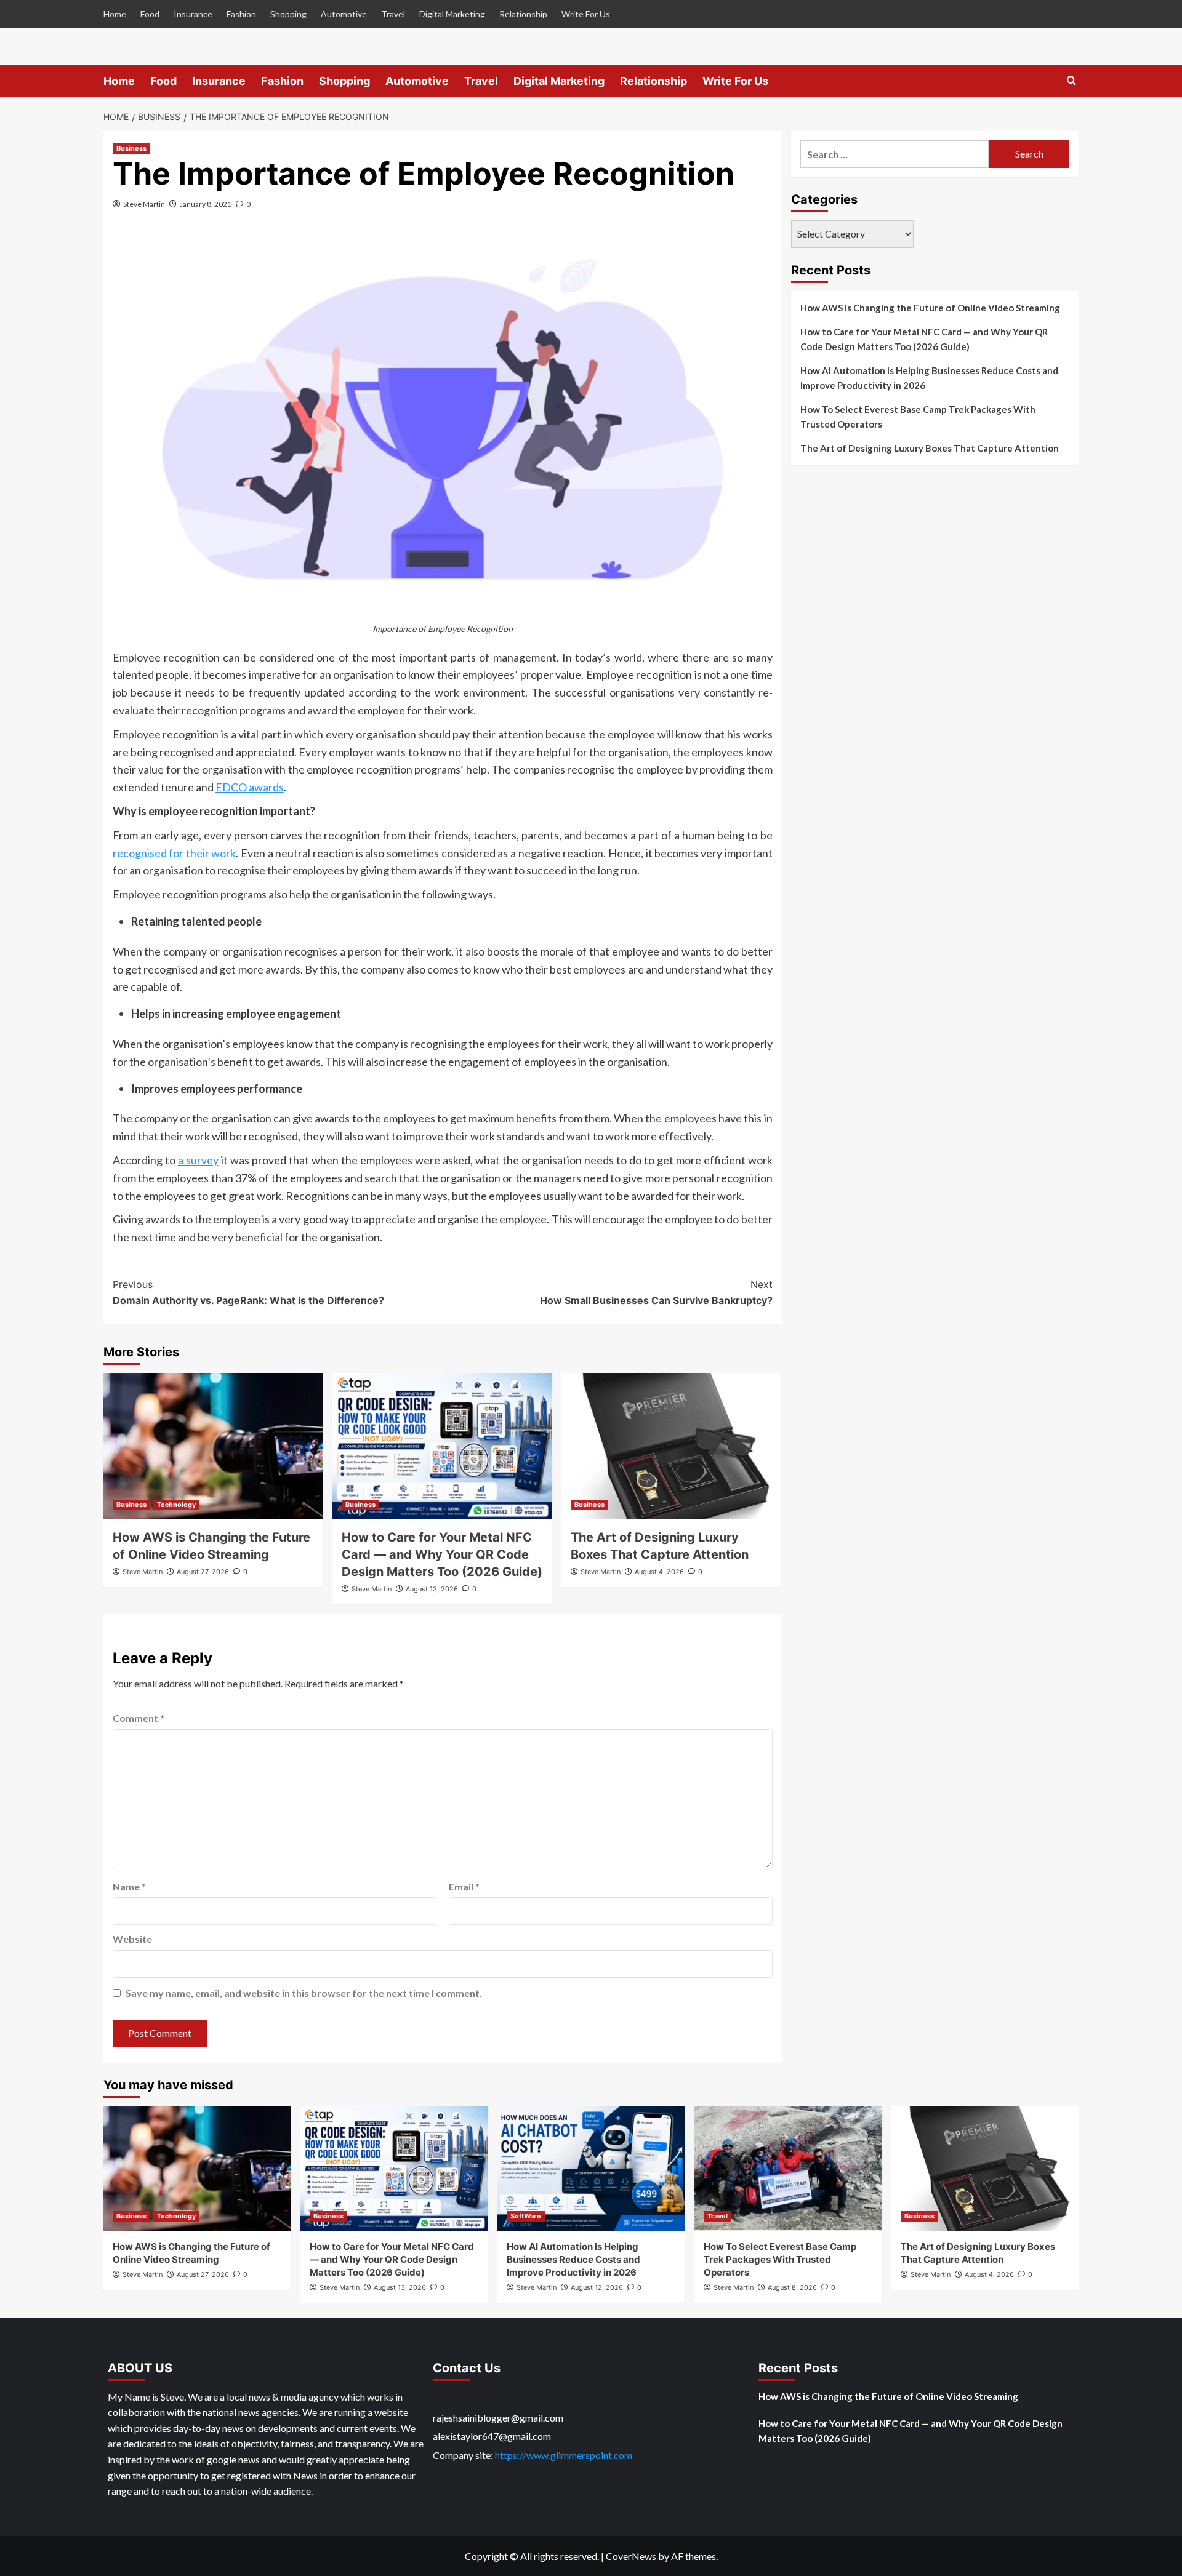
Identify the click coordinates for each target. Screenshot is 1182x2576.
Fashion (241, 14)
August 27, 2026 (203, 1572)
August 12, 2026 (597, 2287)
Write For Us (586, 14)
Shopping (288, 14)
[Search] (1071, 81)
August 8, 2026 (792, 2287)
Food (150, 14)
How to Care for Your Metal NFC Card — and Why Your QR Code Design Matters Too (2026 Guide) (442, 1554)
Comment (139, 1718)
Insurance (193, 14)
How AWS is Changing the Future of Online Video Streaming (930, 308)
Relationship (523, 14)
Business (131, 148)
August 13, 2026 (432, 1589)
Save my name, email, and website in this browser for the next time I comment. (304, 1993)
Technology (176, 1505)
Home (115, 14)
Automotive (344, 14)
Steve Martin (144, 204)
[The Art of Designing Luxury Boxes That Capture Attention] (671, 1446)
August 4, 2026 (659, 1572)
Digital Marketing (452, 14)
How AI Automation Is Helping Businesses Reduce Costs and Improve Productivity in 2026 (929, 378)
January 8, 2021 (206, 204)
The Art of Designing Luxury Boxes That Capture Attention (930, 448)
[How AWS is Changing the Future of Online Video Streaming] (213, 1446)
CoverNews (631, 2556)
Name (129, 1886)
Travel (393, 14)
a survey (198, 1160)
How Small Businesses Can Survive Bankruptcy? (656, 1292)
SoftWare (526, 2216)
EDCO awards (250, 787)
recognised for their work (175, 853)
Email (464, 1886)
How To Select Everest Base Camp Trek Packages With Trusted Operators (918, 417)
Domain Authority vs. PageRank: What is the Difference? (248, 1292)
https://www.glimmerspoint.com (564, 2455)
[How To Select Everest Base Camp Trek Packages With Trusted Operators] (788, 2168)
